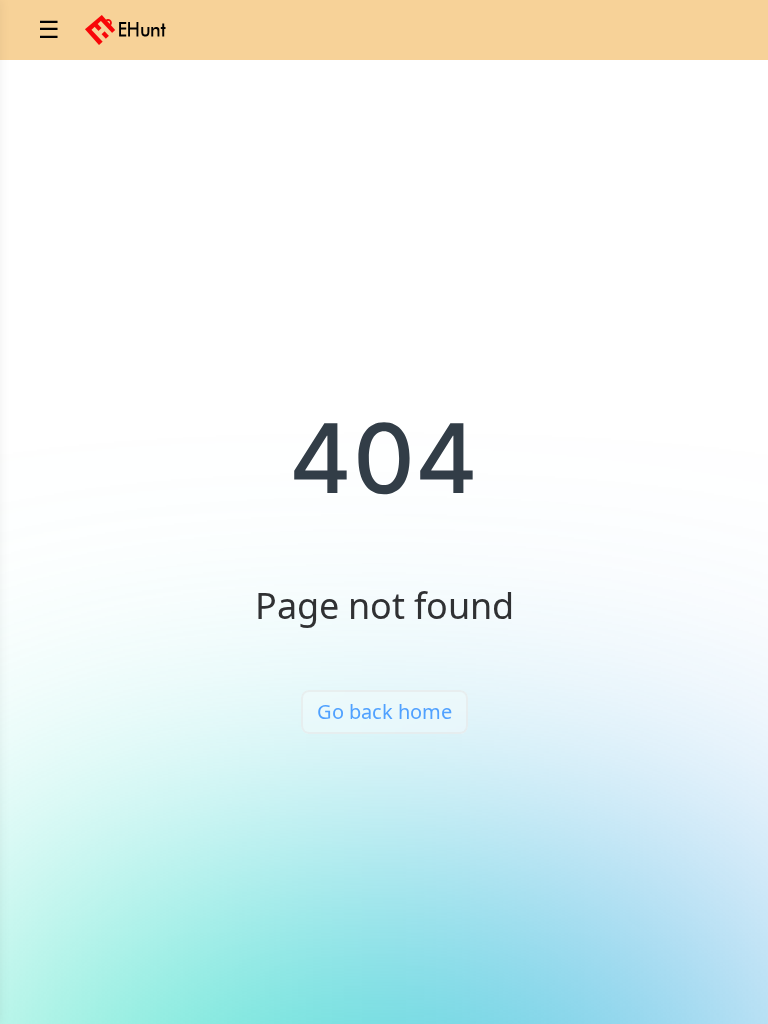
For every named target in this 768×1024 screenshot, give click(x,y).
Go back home (384, 711)
